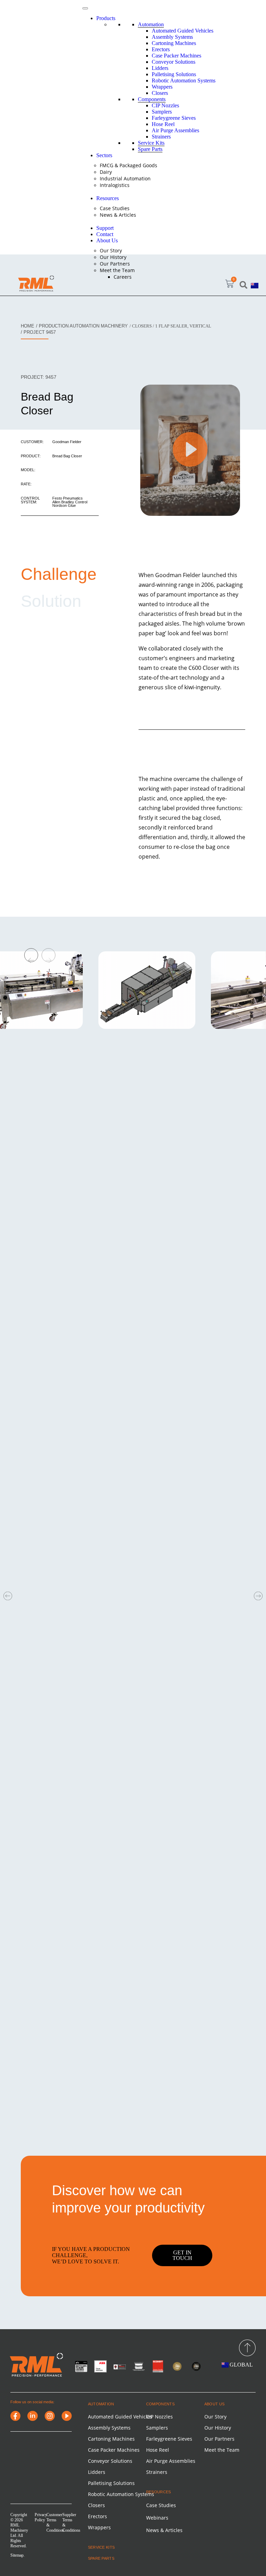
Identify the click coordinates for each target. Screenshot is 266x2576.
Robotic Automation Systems (184, 80)
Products (106, 18)
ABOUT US (215, 2404)
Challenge (59, 574)
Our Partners (115, 264)
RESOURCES (159, 2492)
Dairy (106, 172)
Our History (113, 257)
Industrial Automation (125, 178)
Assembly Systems (172, 37)
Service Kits (151, 143)
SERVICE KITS (101, 2547)
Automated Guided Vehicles (183, 31)
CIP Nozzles (165, 105)
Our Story (111, 250)
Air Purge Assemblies (175, 130)
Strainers (161, 137)
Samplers (162, 112)
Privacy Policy (41, 2517)
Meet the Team (117, 270)
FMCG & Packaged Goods (128, 165)
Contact (105, 234)
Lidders (160, 68)
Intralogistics (115, 185)
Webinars (157, 2518)
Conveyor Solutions (174, 62)
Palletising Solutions (174, 74)
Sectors (104, 155)
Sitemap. (17, 2555)
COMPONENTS (160, 2404)
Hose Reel (163, 124)
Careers (123, 277)
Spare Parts (150, 149)
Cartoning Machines (174, 43)
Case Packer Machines (176, 56)
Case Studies (115, 208)
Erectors (161, 49)
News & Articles (118, 215)
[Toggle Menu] (85, 8)
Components (152, 99)
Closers (160, 93)
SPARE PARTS (101, 2558)
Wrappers (162, 87)
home (28, 326)
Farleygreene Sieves (174, 118)
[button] (244, 285)
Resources (108, 198)
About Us (107, 240)
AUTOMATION (101, 2404)
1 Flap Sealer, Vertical (183, 326)
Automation (151, 24)
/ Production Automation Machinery (82, 326)
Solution (51, 601)
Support (105, 228)
